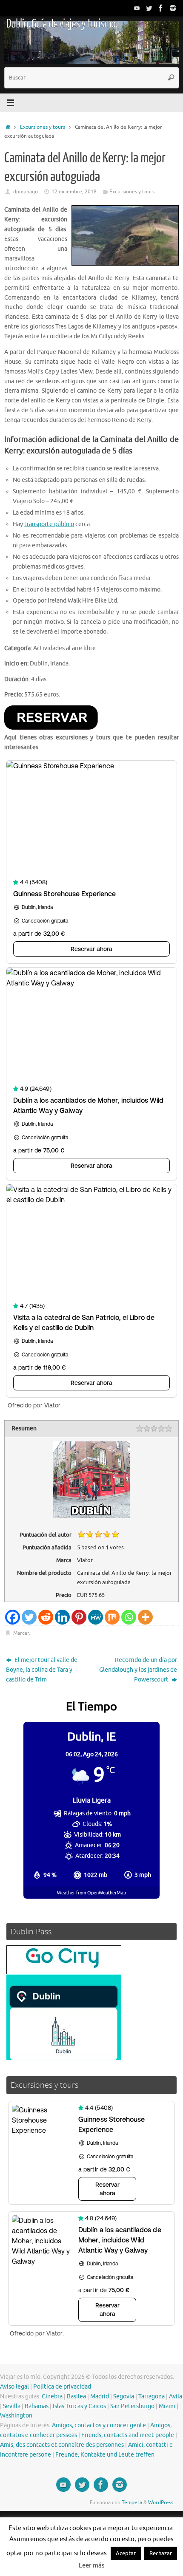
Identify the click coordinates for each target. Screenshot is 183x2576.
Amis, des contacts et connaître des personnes (62, 2445)
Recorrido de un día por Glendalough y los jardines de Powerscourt (138, 1670)
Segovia (124, 2396)
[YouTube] (137, 8)
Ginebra (52, 2396)
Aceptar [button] (126, 2553)
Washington (16, 2416)
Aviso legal (14, 2387)
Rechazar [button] (161, 2553)
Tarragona (152, 2396)
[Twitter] (149, 8)
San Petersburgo (132, 2406)
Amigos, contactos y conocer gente (99, 2425)
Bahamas (37, 2406)
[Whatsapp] (129, 1617)
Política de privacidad (62, 2387)
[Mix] (112, 1617)
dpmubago (26, 192)
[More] (145, 1617)
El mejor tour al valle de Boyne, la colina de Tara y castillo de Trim (42, 1670)
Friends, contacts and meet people (128, 2435)
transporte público (49, 524)
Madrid (100, 2396)
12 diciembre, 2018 (74, 192)
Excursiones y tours (43, 127)
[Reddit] (46, 1617)
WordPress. (161, 2502)
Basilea (76, 2396)
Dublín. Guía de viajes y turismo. (62, 24)
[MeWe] (96, 1617)
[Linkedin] (62, 1617)
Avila (176, 2396)
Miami (167, 2406)
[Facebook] (161, 8)
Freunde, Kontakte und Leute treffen (105, 2455)
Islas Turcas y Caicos (79, 2406)
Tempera (132, 2502)
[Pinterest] (79, 1617)
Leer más (92, 2566)
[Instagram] (173, 8)
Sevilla (12, 2406)
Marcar (21, 1633)
